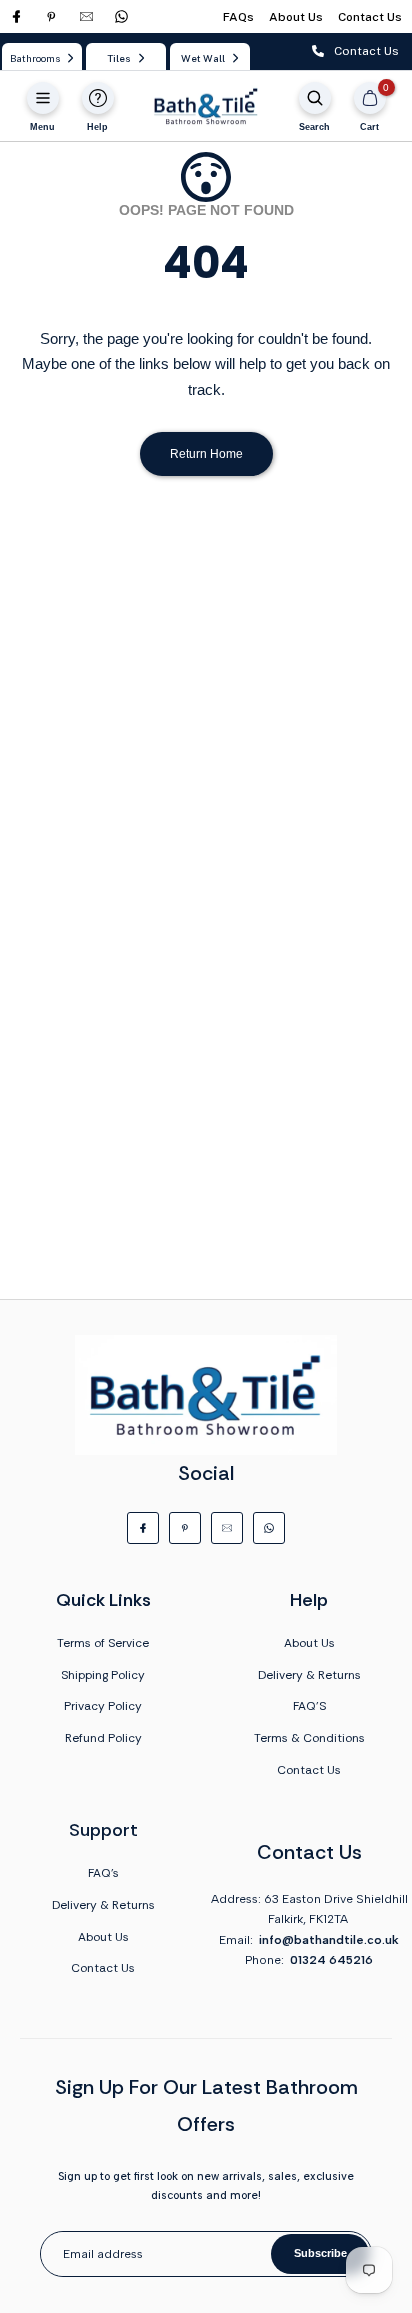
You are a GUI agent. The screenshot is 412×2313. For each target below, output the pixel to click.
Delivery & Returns (309, 1675)
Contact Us (370, 17)
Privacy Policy (103, 1706)
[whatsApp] (121, 16)
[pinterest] (51, 16)
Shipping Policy (103, 1675)
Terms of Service (103, 1643)
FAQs (238, 17)
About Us (296, 17)
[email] (86, 16)
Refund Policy (103, 1738)
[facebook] (16, 16)
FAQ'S (309, 1706)
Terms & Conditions (309, 1738)
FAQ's (103, 1873)
